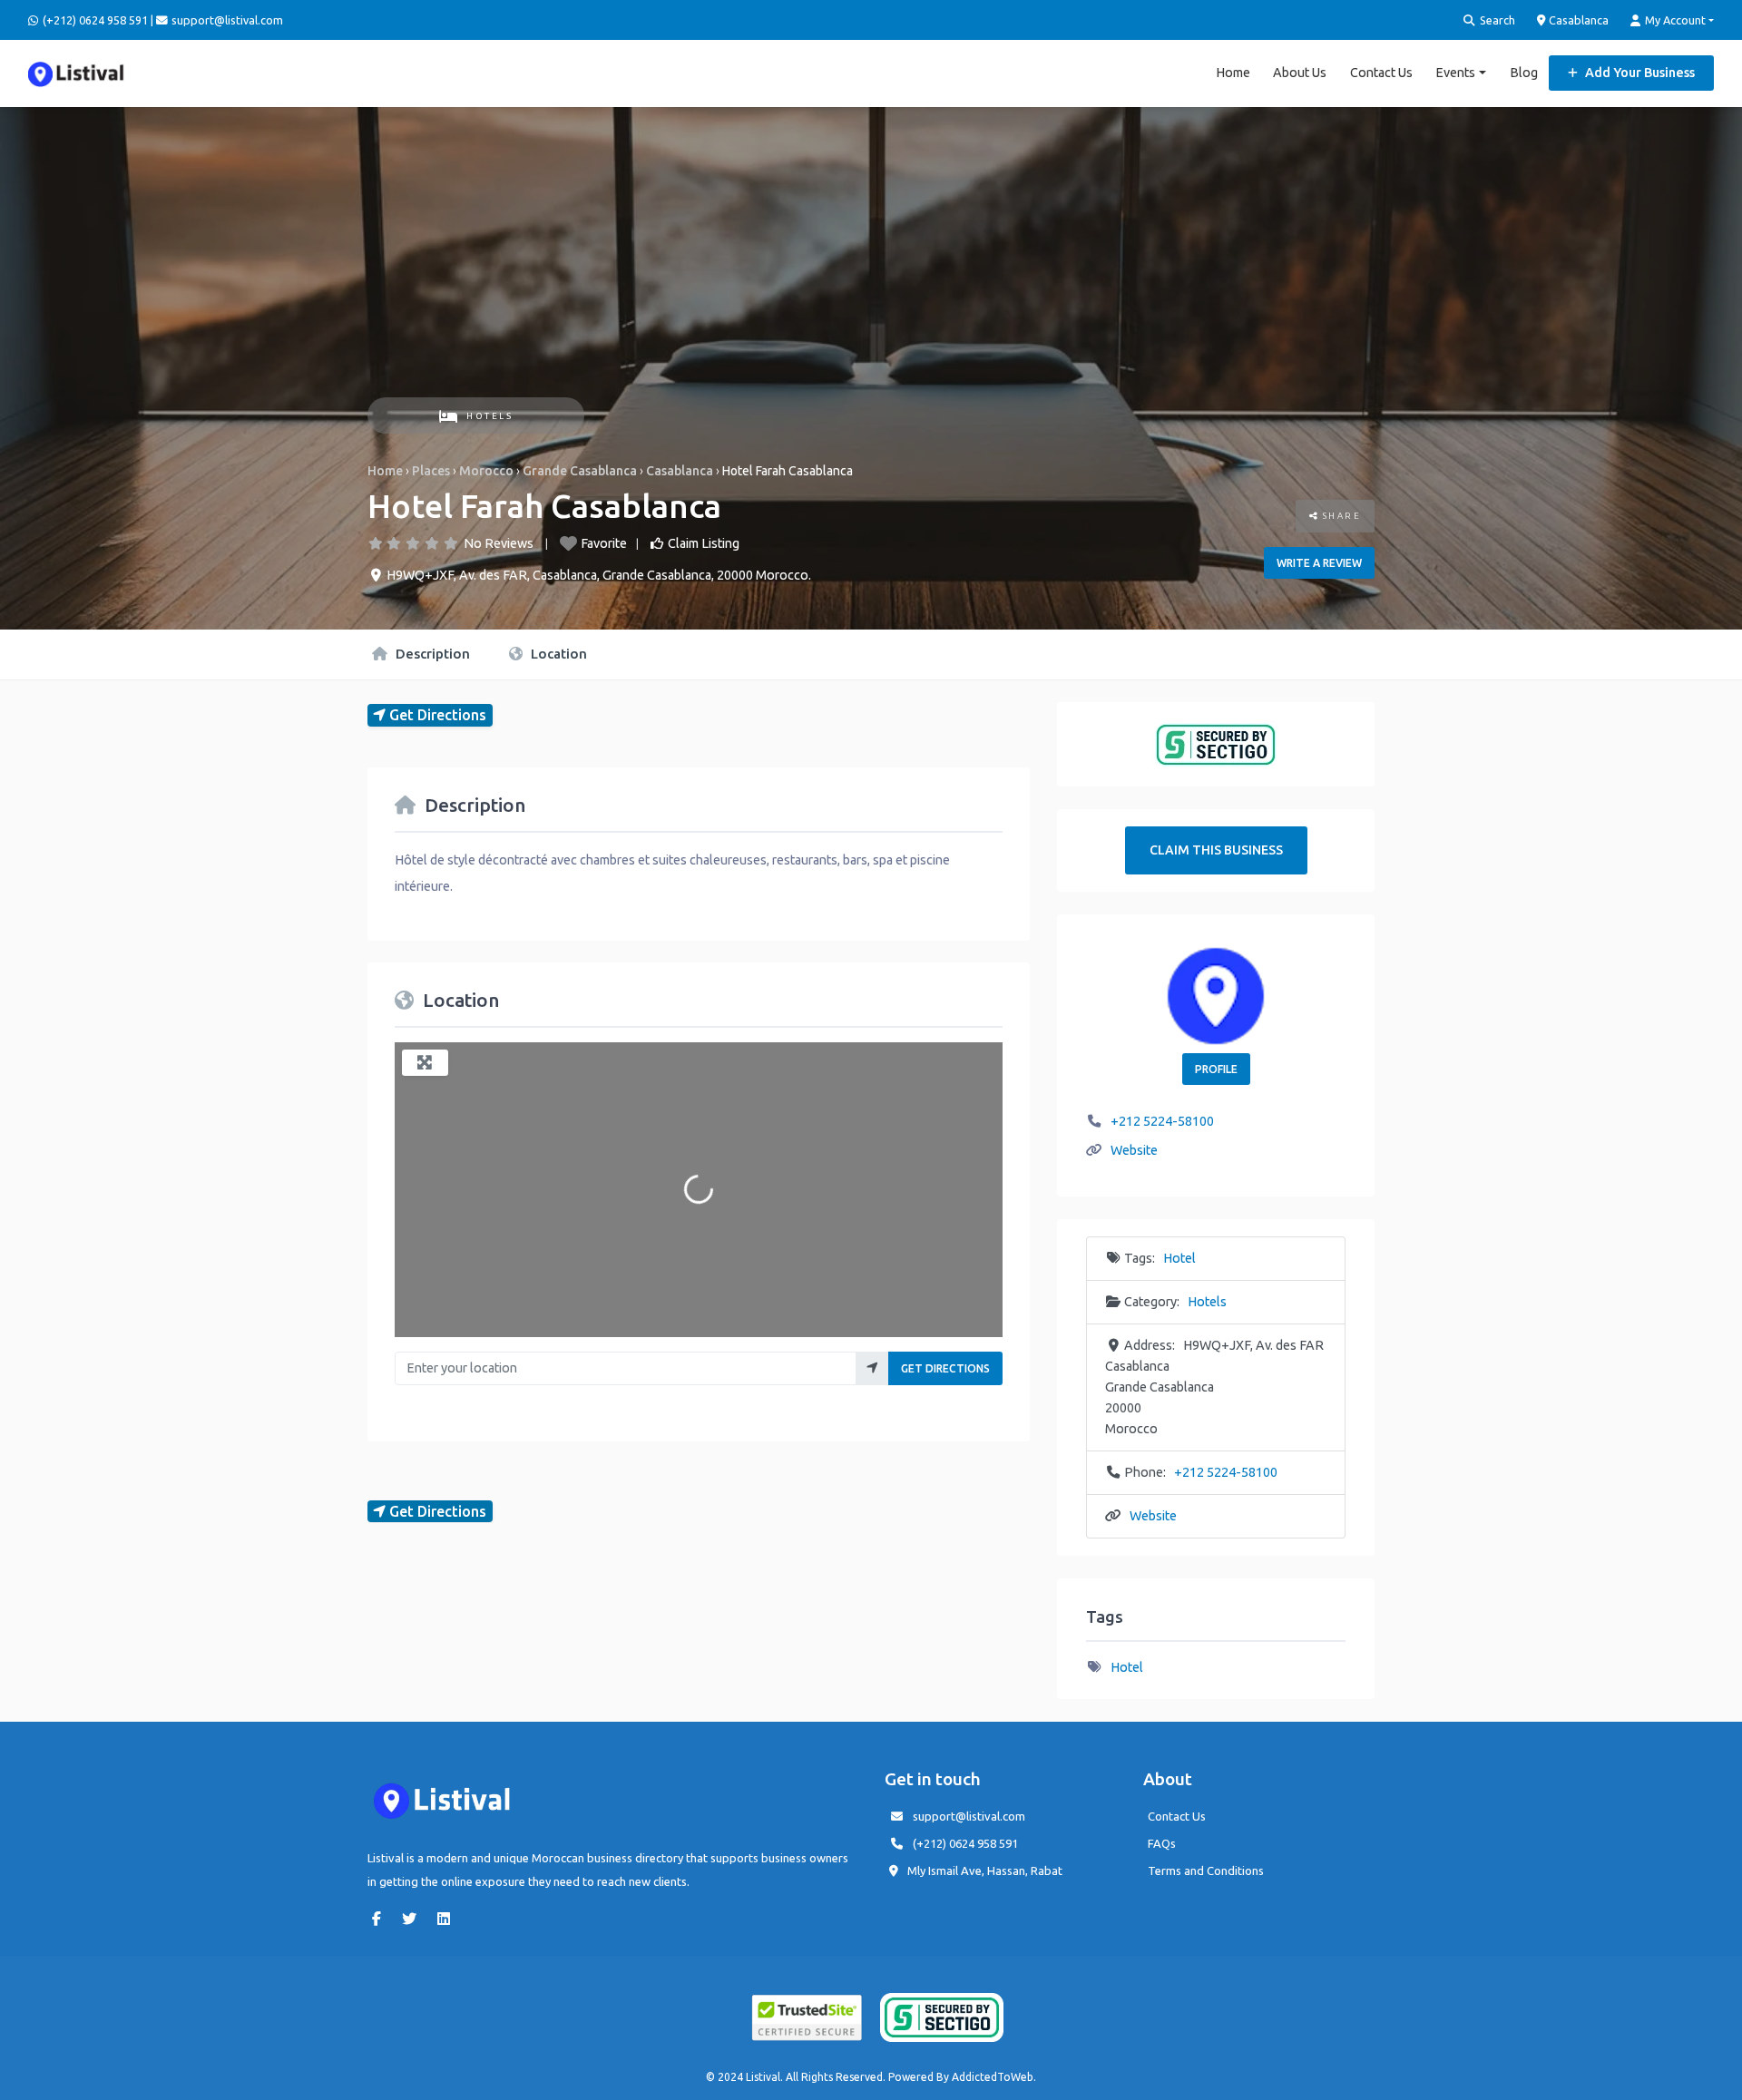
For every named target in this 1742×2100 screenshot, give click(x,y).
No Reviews (499, 543)
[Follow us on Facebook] (381, 1919)
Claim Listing (704, 543)
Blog (1524, 73)
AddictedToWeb (993, 2077)
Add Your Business (1639, 73)
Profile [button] (1216, 1069)
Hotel (1179, 1258)
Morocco (486, 471)
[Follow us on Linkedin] (448, 1919)
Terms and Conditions (1206, 1870)
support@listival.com (969, 1816)
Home (1233, 73)
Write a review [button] (1319, 563)
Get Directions (945, 1368)
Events (1455, 73)
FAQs (1162, 1843)
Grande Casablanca (580, 471)
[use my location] (872, 1368)
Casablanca (1577, 20)
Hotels (489, 416)
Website (1134, 1150)
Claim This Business (1216, 850)
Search (1496, 20)
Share (1340, 516)
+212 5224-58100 (1162, 1121)
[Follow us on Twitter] (414, 1919)
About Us (1300, 73)
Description (431, 654)
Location (557, 654)
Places (431, 471)
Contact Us (1381, 73)
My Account (1674, 20)
